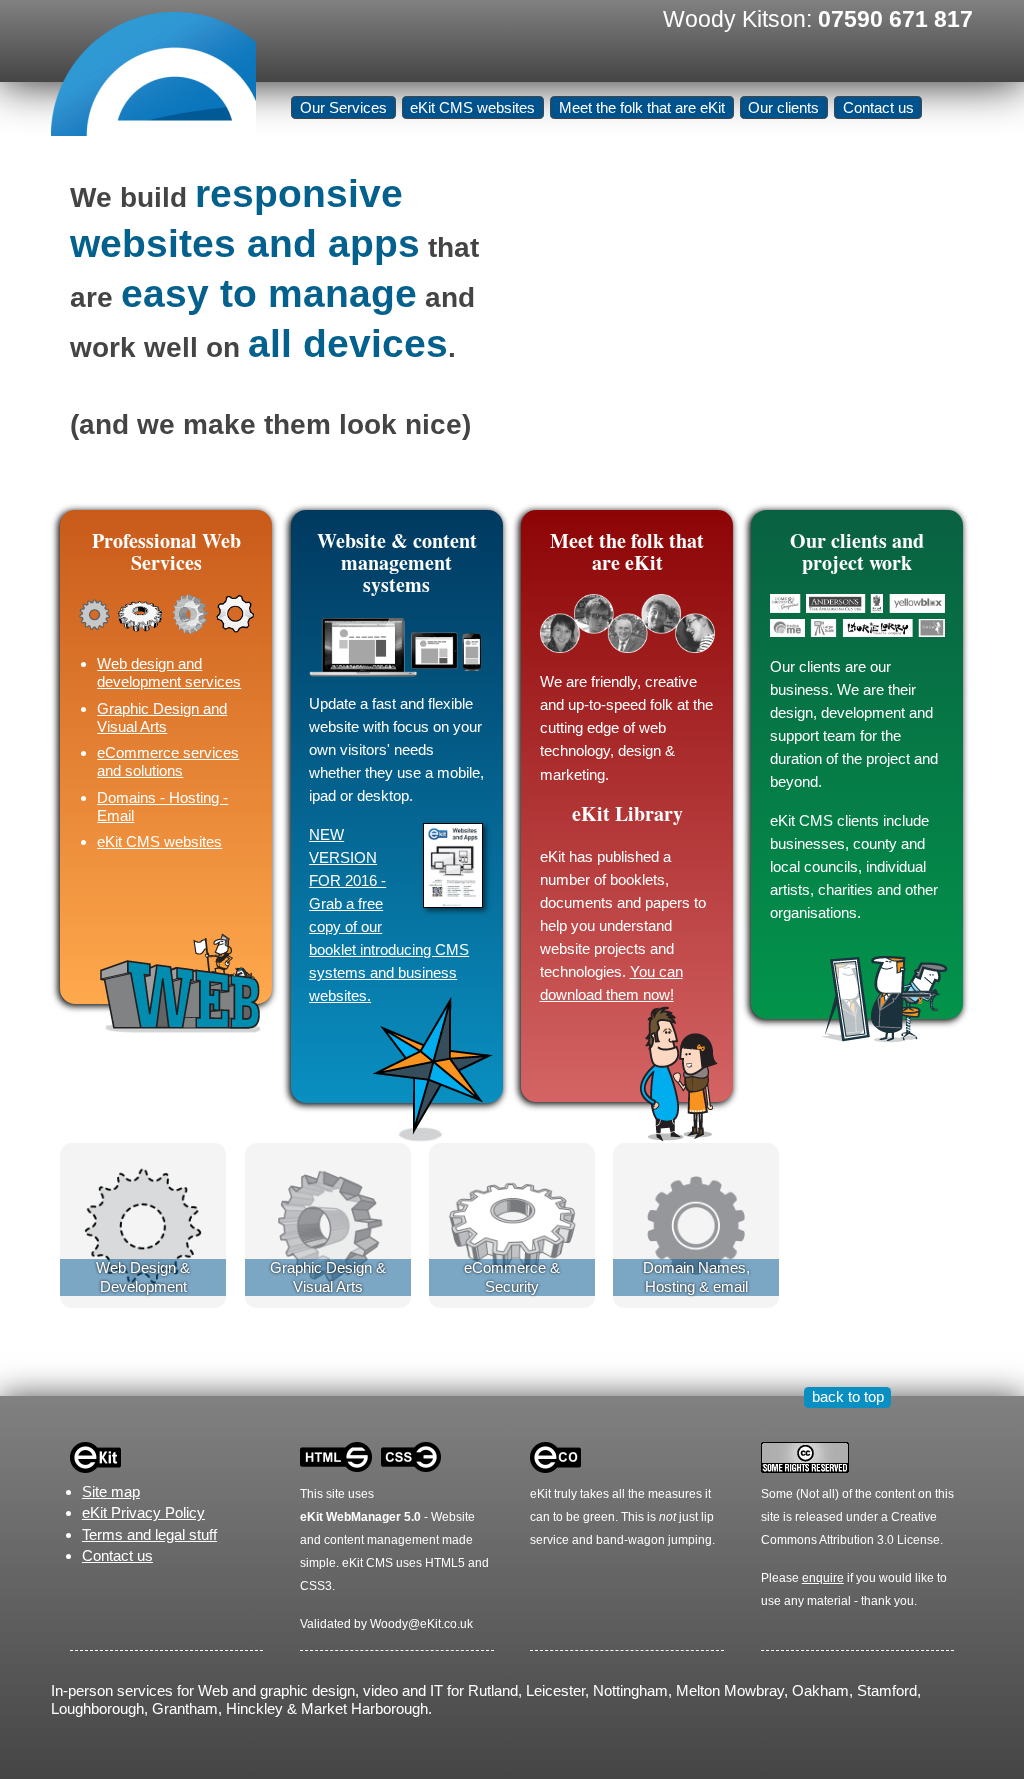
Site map (111, 1491)
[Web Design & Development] (143, 1224)
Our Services (343, 107)
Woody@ (395, 1624)
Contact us (878, 107)
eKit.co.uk (446, 1624)
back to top (848, 1396)
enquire (823, 1578)
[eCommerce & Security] (512, 1224)
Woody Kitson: (818, 19)
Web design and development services (169, 672)
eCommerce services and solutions (168, 761)
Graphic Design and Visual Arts (162, 717)
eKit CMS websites (472, 107)
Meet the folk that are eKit (642, 107)
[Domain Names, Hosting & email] (696, 1224)
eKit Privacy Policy (143, 1512)
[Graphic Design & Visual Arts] (328, 1224)
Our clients (783, 107)
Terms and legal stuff (149, 1534)
